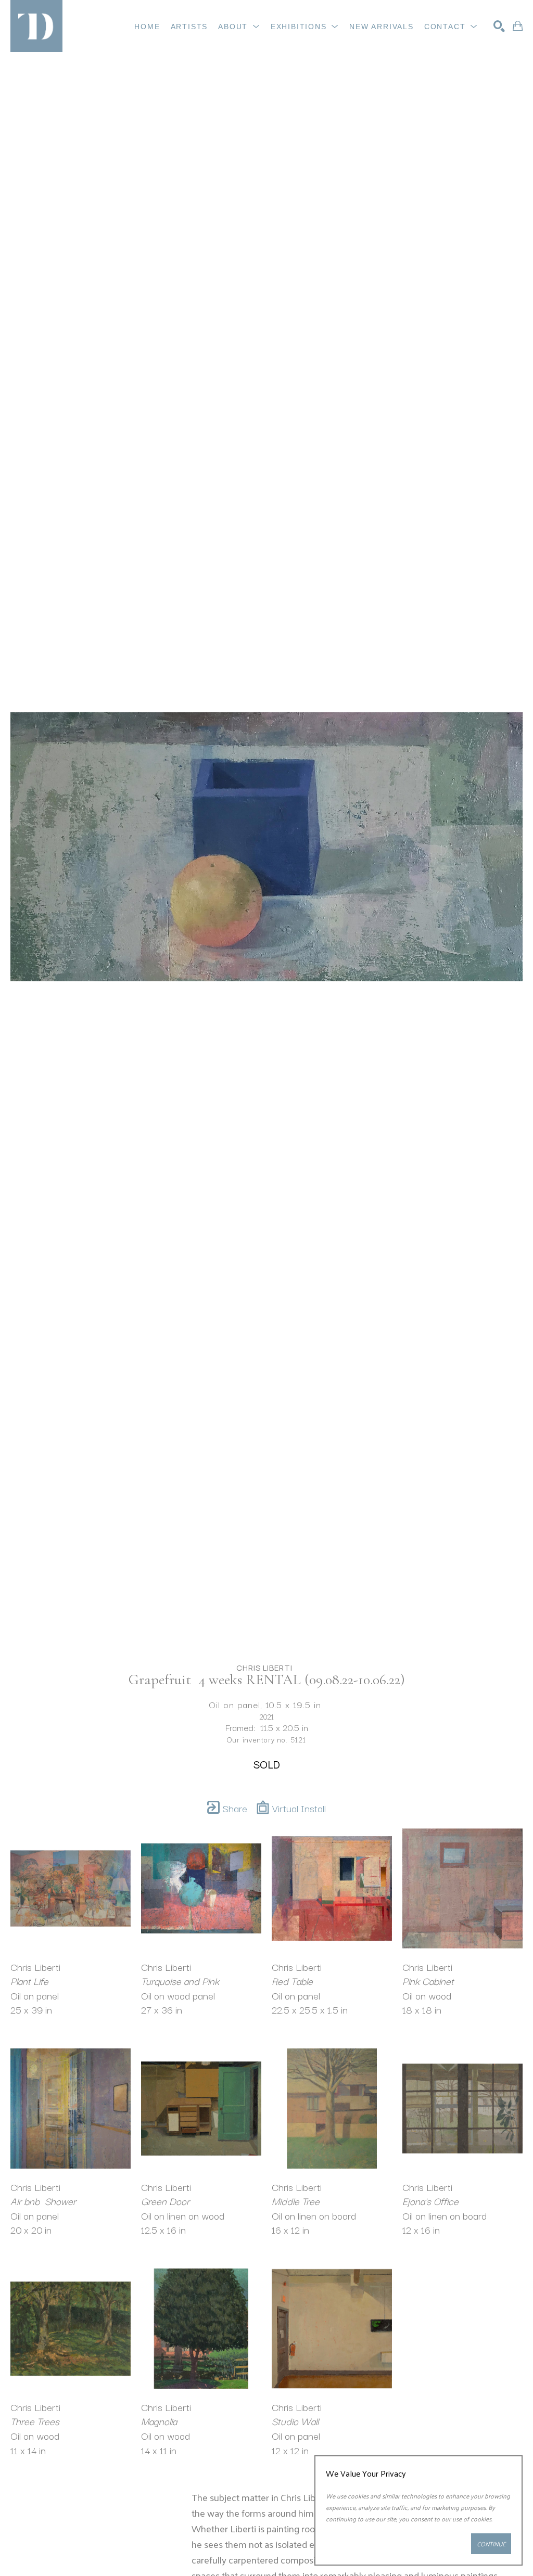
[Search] (499, 26)
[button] (239, 27)
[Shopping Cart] (518, 26)
